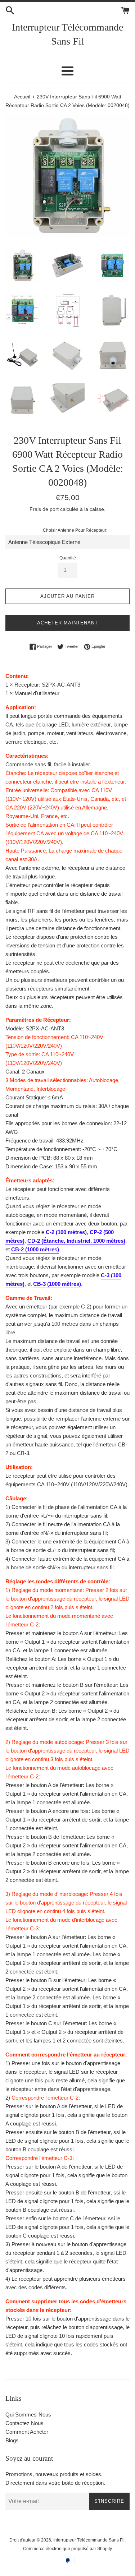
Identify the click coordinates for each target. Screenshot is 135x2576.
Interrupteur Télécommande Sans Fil (67, 34)
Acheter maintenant (67, 623)
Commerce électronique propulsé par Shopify (67, 2549)
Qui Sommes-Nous (28, 2415)
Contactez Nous (24, 2423)
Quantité (68, 558)
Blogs (12, 2440)
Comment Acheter (27, 2432)
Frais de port (44, 509)
